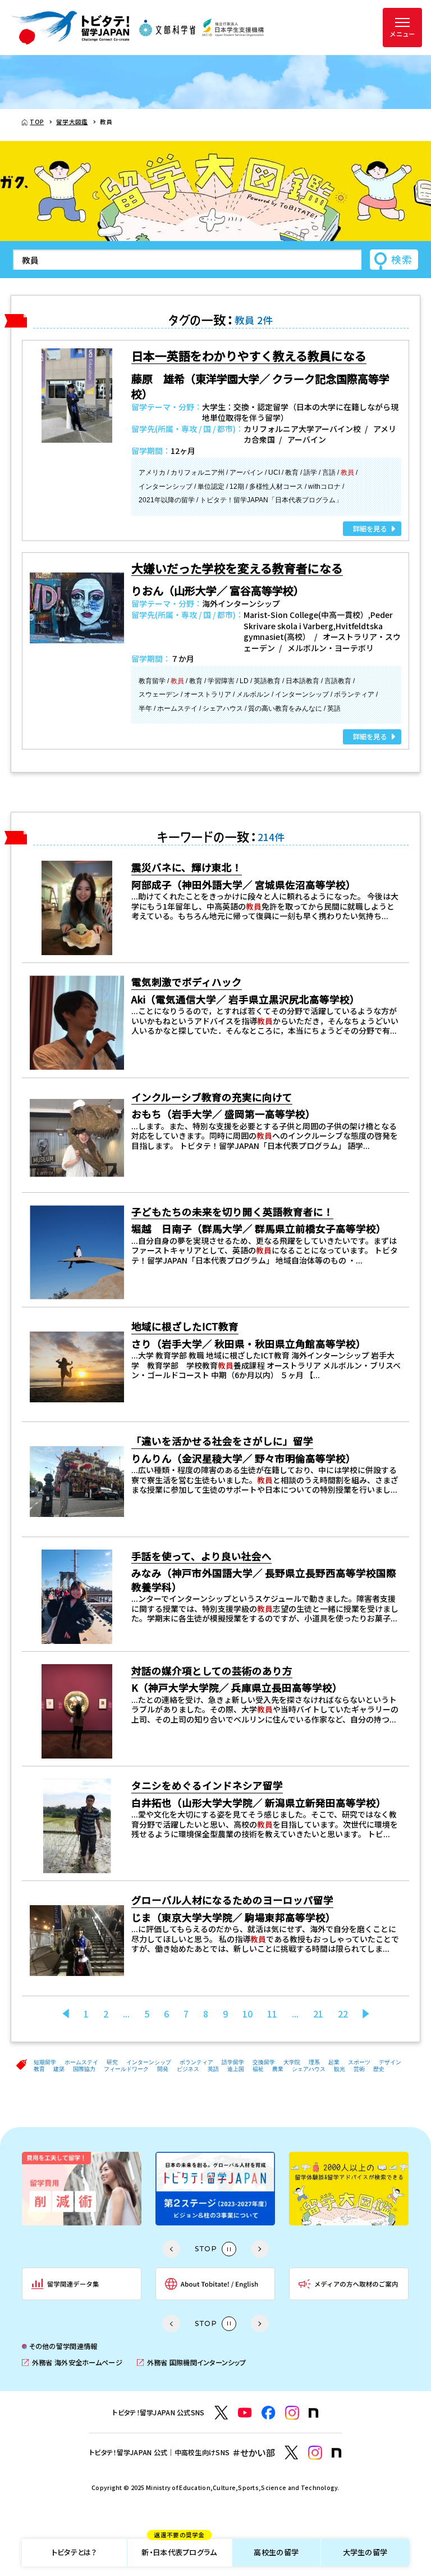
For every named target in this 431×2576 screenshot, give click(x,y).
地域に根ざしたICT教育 (185, 1326)
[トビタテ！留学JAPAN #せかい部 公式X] (292, 2453)
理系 (314, 2062)
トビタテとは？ (74, 2552)
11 (272, 2014)
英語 (213, 2069)
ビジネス (188, 2069)
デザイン (390, 2062)
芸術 (359, 2069)
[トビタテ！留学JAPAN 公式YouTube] (245, 2413)
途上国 (236, 2069)
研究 (112, 2062)
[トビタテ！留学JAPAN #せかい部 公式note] (337, 2453)
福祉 (258, 2069)
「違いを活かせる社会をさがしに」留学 (222, 1441)
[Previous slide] (171, 2249)
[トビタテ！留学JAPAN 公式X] (221, 2413)
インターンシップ (149, 2062)
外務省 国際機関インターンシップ (191, 2363)
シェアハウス (309, 2069)
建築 (59, 2069)
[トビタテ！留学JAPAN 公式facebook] (269, 2413)
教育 (39, 2069)
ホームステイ (81, 2062)
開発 (163, 2069)
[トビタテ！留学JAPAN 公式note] (314, 2413)
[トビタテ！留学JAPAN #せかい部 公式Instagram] (315, 2453)
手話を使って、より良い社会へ (201, 1556)
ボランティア (196, 2062)
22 (343, 2014)
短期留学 (45, 2062)
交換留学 (264, 2062)
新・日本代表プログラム (179, 2548)
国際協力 (84, 2069)
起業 (334, 2062)
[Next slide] (260, 2249)
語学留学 (233, 2062)
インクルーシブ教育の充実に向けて (212, 1097)
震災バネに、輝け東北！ (187, 867)
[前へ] (66, 2014)
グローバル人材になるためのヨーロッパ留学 (232, 1900)
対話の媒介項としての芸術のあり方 (212, 1671)
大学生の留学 (365, 2552)
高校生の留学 (276, 2552)
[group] (82, 2189)
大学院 (292, 2062)
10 (247, 2014)
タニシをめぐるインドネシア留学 (207, 1785)
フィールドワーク (126, 2069)
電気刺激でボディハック (187, 982)
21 (318, 2014)
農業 (278, 2069)
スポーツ (359, 2062)
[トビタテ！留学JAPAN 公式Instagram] (292, 2413)
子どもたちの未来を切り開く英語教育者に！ (232, 1212)
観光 (340, 2069)
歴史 (379, 2069)
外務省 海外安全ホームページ (72, 2363)
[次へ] (366, 2014)
